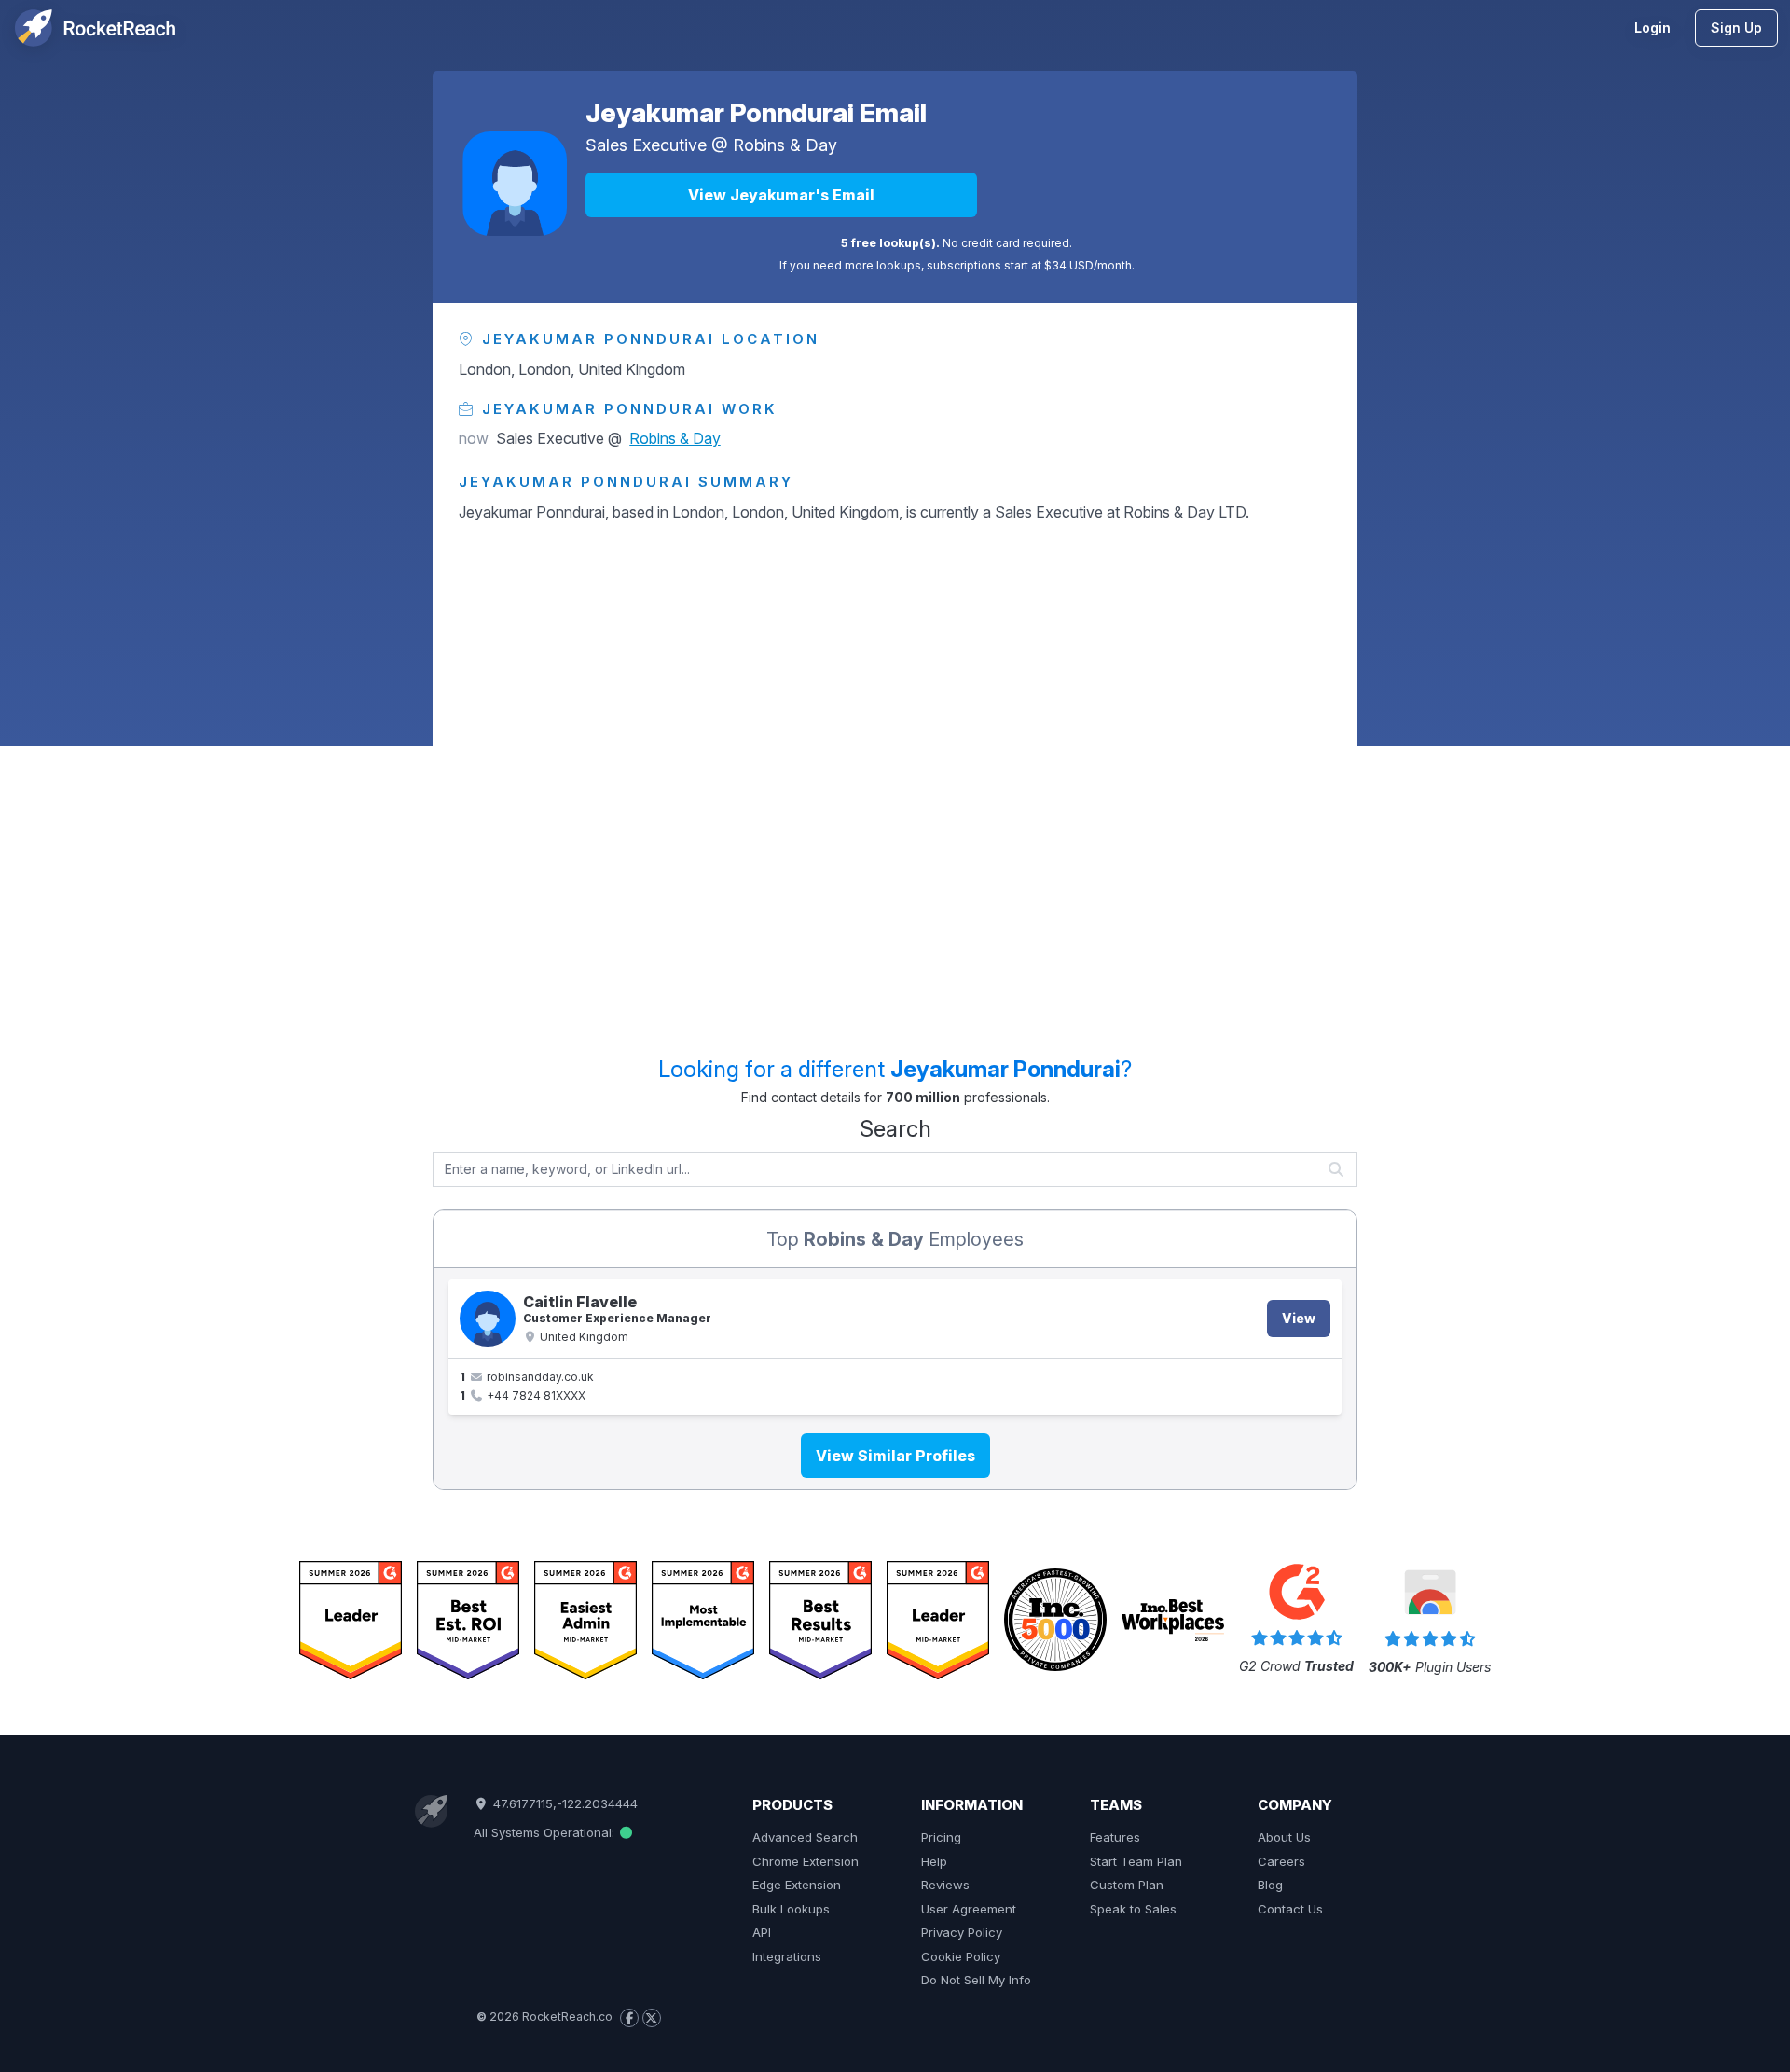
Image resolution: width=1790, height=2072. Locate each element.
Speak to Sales (1133, 1909)
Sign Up (1736, 28)
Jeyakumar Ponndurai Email (756, 113)
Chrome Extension (805, 1861)
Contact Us (1290, 1909)
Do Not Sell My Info (976, 1980)
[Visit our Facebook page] (629, 2018)
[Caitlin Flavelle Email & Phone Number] (488, 1319)
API (762, 1932)
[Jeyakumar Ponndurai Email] (515, 184)
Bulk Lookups (791, 1909)
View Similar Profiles (895, 1456)
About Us (1284, 1837)
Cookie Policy (961, 1956)
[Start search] (1336, 1169)
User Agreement (969, 1909)
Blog (1270, 1885)
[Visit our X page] (652, 2018)
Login (1652, 28)
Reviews (945, 1885)
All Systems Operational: (546, 1832)
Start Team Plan (1136, 1861)
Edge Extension (797, 1885)
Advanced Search (805, 1837)
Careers (1281, 1861)
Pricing (941, 1837)
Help (934, 1861)
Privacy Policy (962, 1932)
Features (1115, 1837)
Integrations (787, 1956)
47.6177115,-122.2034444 (563, 1803)
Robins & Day (785, 145)
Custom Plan (1127, 1885)
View (1299, 1318)
